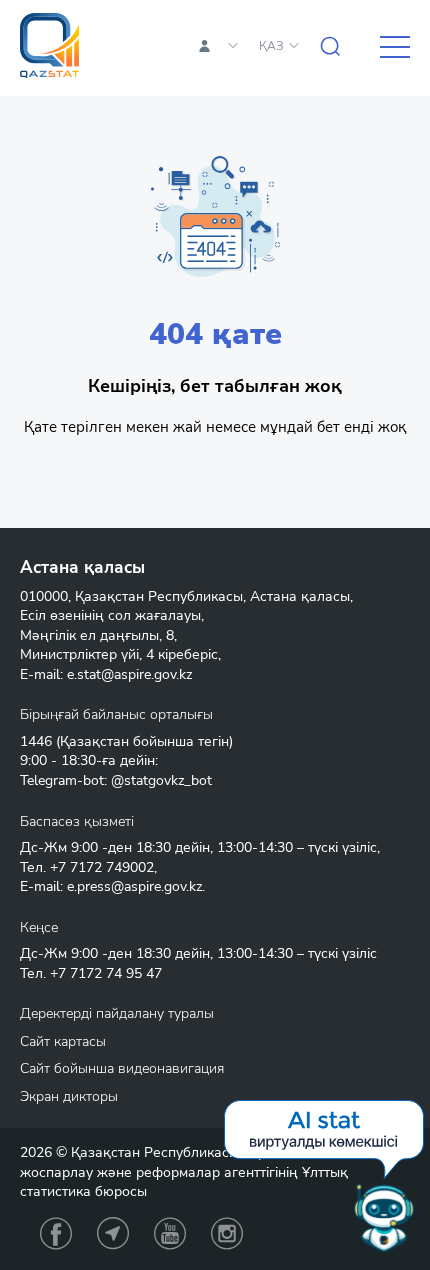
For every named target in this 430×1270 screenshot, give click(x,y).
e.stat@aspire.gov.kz (129, 674)
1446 (36, 741)
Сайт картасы (63, 1041)
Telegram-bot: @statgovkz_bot (116, 780)
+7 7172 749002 (102, 867)
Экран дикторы (69, 1096)
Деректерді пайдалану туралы (117, 1013)
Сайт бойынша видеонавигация (122, 1068)
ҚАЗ (271, 46)
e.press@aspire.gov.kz (134, 886)
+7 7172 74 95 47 (106, 973)
